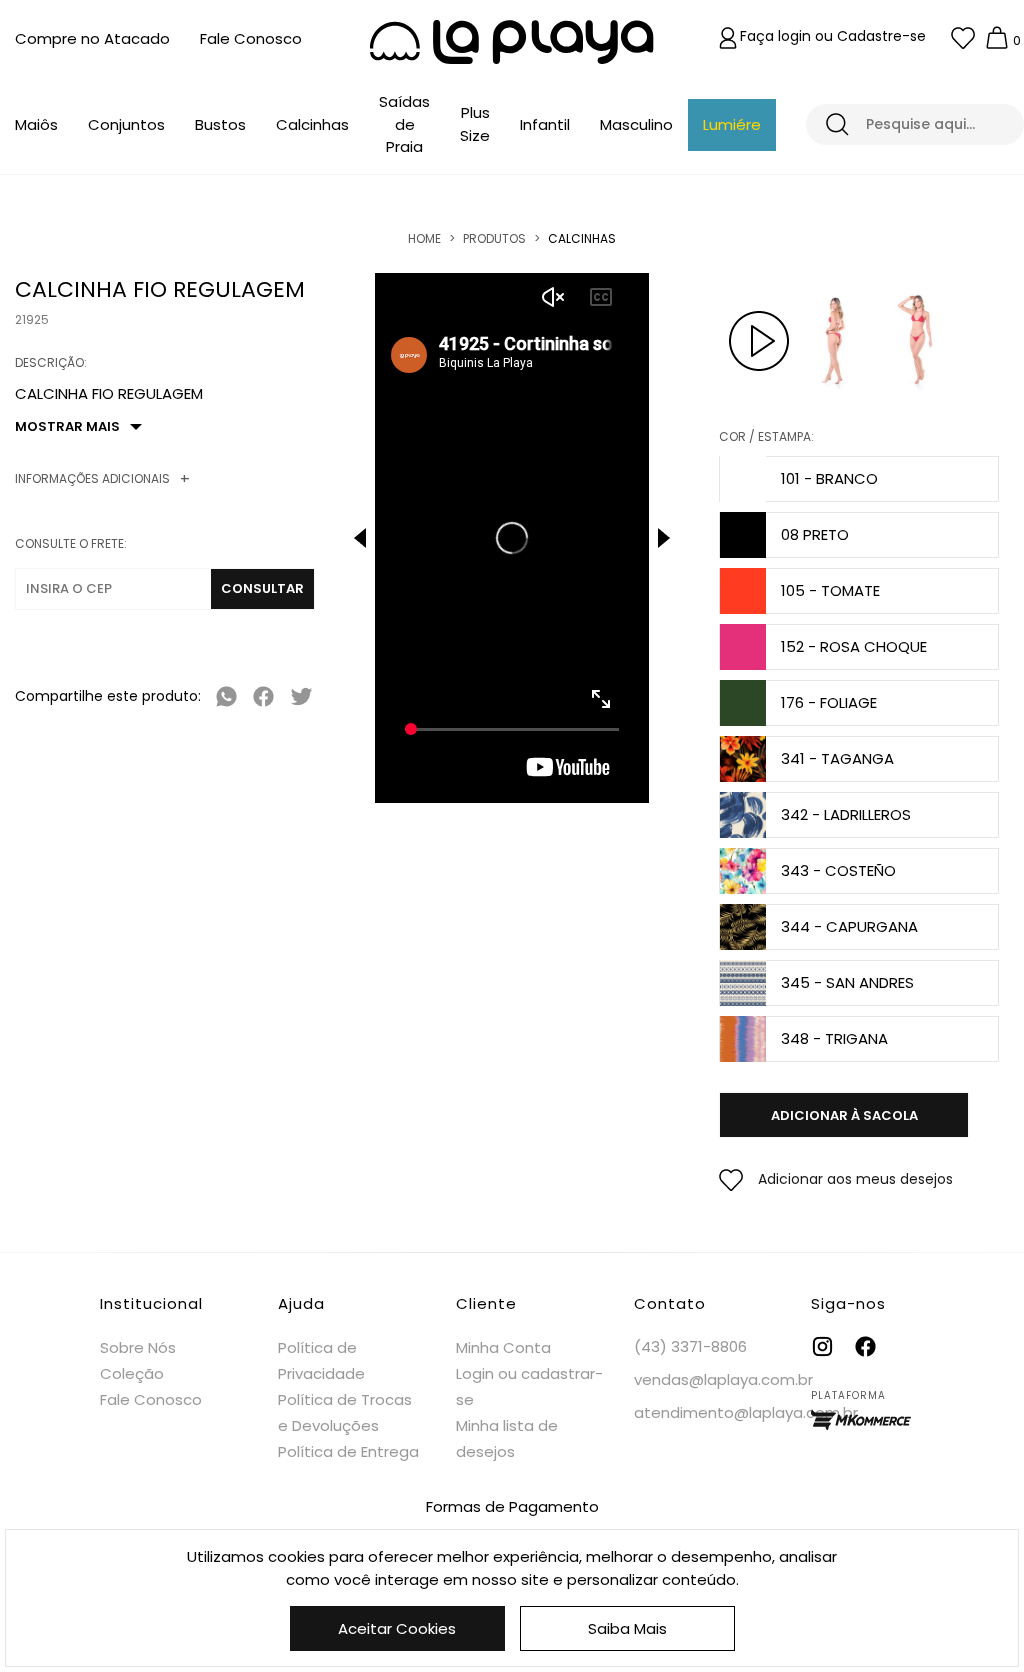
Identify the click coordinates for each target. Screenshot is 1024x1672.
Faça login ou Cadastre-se (833, 36)
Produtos (494, 238)
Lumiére (732, 124)
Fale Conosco (251, 38)
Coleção (132, 1373)
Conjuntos (126, 124)
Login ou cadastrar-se (529, 1386)
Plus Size (475, 124)
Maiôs (36, 124)
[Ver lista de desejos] (963, 38)
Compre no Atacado (92, 38)
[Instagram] (822, 1346)
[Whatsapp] (226, 696)
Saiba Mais (627, 1628)
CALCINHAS (582, 238)
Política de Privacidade (321, 1360)
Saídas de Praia (404, 124)
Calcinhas (312, 124)
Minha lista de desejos (507, 1438)
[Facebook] (263, 696)
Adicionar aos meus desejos (855, 1179)
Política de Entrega (348, 1451)
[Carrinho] (997, 38)
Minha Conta (503, 1347)
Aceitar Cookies (397, 1628)
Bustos (220, 124)
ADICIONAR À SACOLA (844, 1115)
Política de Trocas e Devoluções (345, 1412)
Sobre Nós (138, 1347)
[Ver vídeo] (759, 340)
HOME (424, 238)
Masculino (636, 124)
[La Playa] (512, 42)
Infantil (545, 124)
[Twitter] (301, 696)
